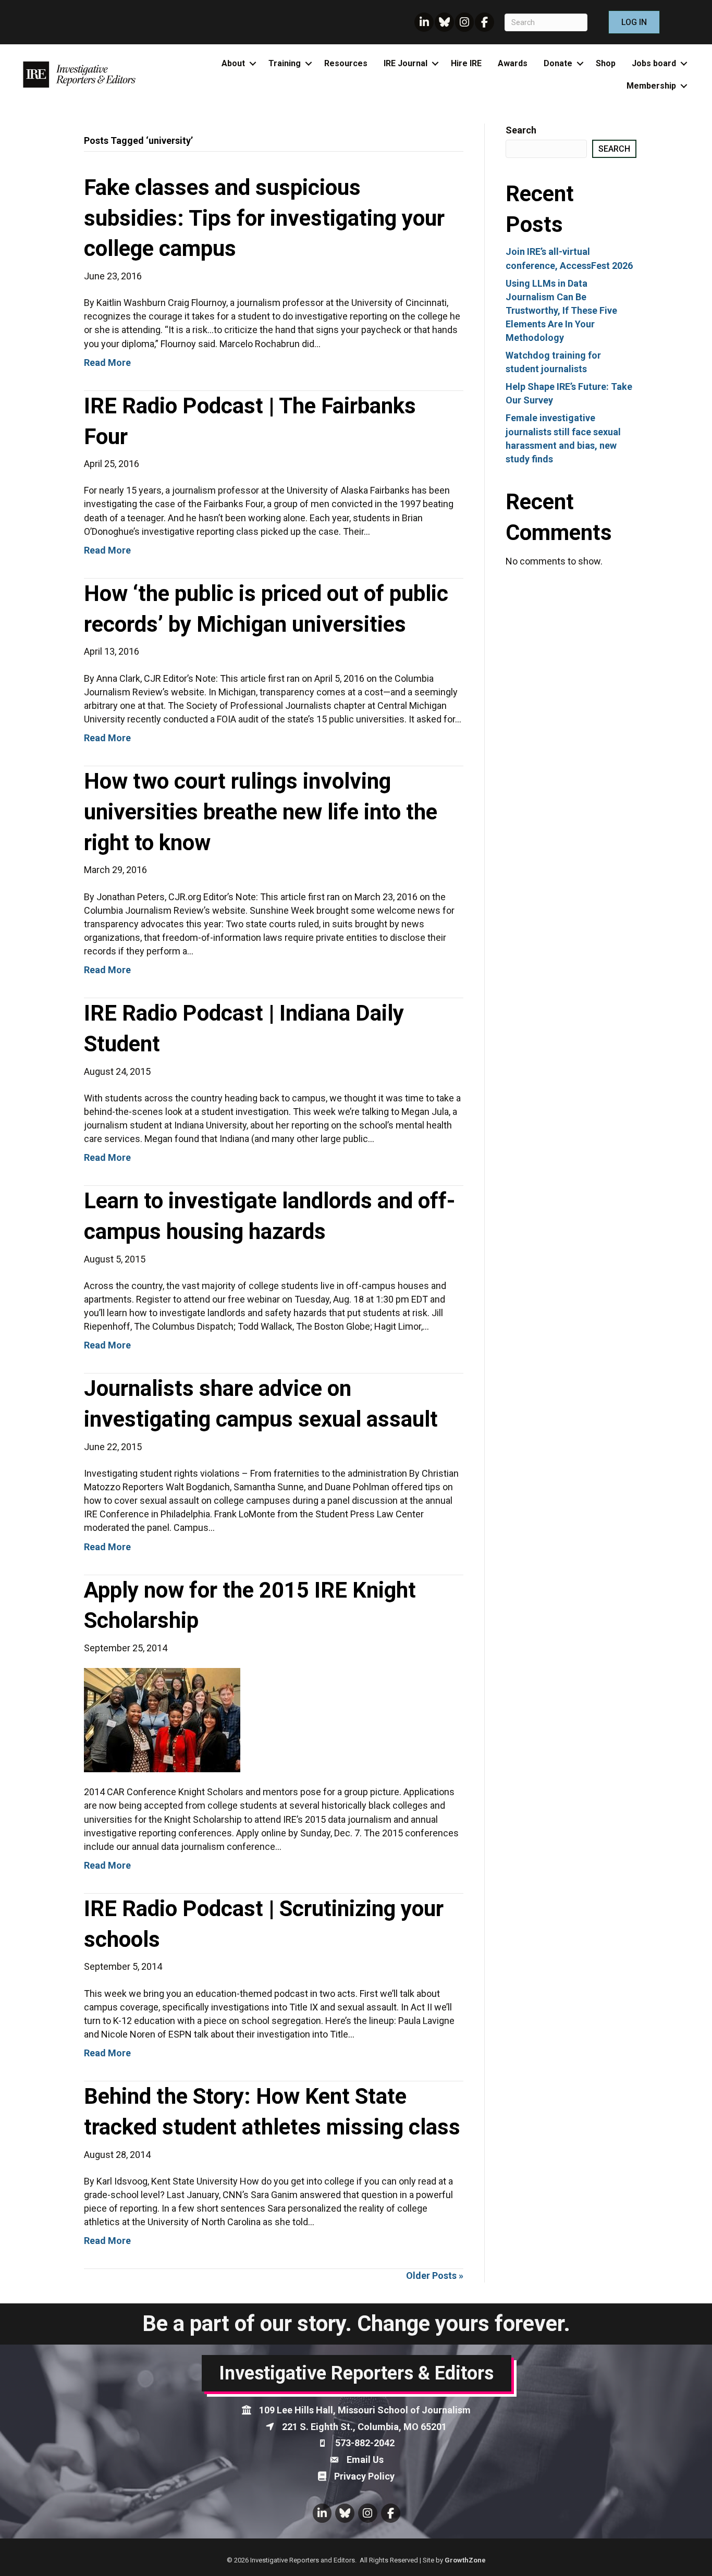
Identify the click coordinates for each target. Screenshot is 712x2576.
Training (285, 63)
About (233, 63)
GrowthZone (465, 2560)
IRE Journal (406, 63)
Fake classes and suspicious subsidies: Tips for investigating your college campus (264, 218)
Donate (558, 63)
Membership (651, 86)
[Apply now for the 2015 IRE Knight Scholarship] (162, 1719)
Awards (513, 63)
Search (521, 130)
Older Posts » (435, 2276)
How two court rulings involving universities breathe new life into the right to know (261, 812)
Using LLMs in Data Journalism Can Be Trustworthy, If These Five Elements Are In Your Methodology (561, 310)
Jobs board (654, 63)
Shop (606, 63)
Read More (107, 363)
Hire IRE (466, 63)
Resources (346, 63)
